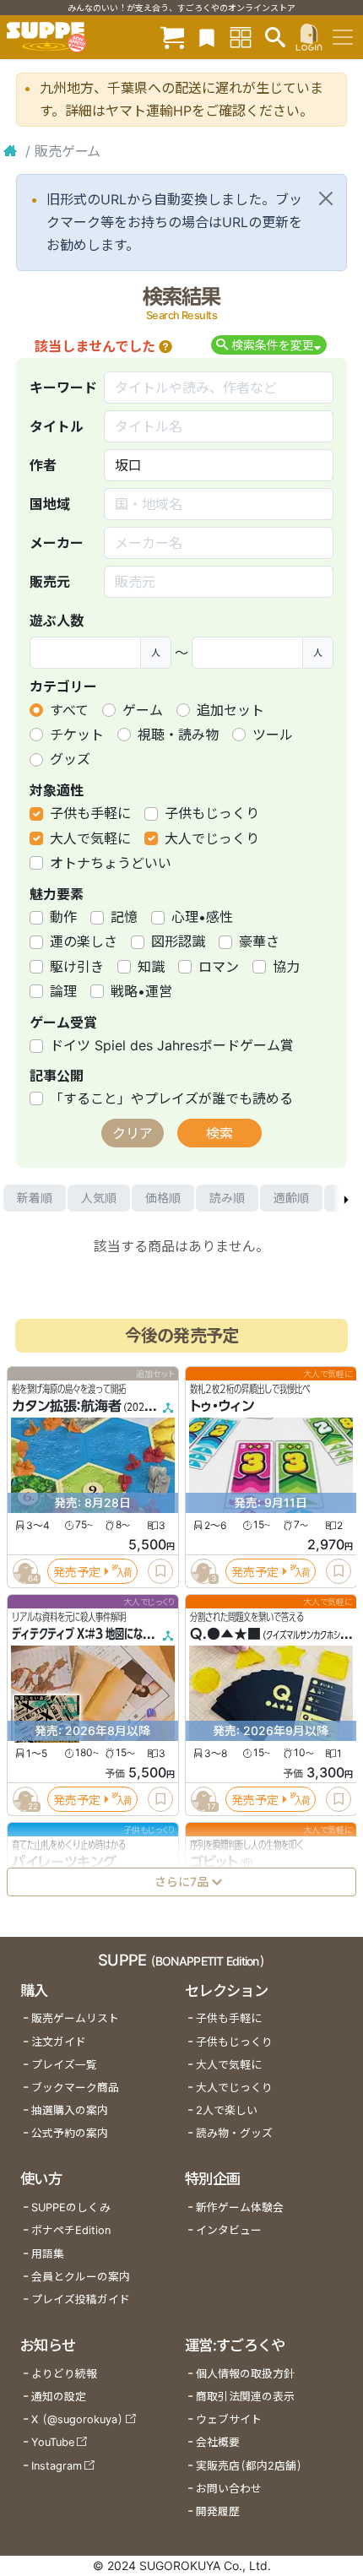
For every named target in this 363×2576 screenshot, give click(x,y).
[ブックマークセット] (207, 37)
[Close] (326, 198)
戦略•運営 (141, 991)
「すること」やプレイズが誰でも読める (171, 1098)
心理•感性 (202, 917)
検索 (219, 1133)
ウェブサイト (229, 2419)
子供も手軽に (90, 813)
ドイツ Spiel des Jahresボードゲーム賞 (172, 1045)
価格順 (163, 1198)
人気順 (99, 1198)
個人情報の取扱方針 (245, 2374)
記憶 (124, 917)
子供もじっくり (212, 813)
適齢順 (291, 1198)
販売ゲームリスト (75, 2018)
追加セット (230, 710)
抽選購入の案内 (70, 2110)
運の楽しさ (84, 941)
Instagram (57, 2466)
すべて (69, 710)
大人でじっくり (212, 838)
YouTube (53, 2442)
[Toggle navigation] (343, 37)
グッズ (70, 759)
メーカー (57, 543)
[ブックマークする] (160, 1571)
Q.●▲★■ (225, 1634)
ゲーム (143, 710)
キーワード (63, 388)
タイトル (57, 426)
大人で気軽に (90, 838)
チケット (77, 735)
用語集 (48, 2254)
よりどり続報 (64, 2374)
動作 (63, 917)
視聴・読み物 (178, 735)
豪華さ (259, 941)
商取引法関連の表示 (245, 2397)
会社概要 (218, 2442)
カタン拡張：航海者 (67, 1406)
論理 (63, 991)
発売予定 (77, 1572)
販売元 (50, 582)
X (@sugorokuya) (77, 2419)
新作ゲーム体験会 (240, 2207)
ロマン (219, 967)
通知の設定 (59, 2397)
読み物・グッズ (234, 2133)
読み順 (227, 1198)
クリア (133, 1133)
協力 (286, 967)
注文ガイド (59, 2042)
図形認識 (178, 941)
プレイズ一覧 (64, 2065)
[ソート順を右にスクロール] (346, 1198)
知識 (151, 967)
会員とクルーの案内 (81, 2277)
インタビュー (229, 2230)
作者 (43, 465)
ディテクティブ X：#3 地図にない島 (87, 1634)
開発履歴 (218, 2511)
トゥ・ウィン (222, 1406)
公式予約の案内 (70, 2133)
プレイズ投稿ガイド (81, 2299)
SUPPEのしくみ (71, 2207)
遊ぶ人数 (57, 621)
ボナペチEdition (71, 2230)
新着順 (35, 1198)
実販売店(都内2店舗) (249, 2466)
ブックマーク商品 (75, 2088)
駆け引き (77, 967)
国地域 (50, 504)
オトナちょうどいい (111, 863)
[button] (165, 346)
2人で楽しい (227, 2110)
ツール (273, 735)
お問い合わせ (229, 2489)
